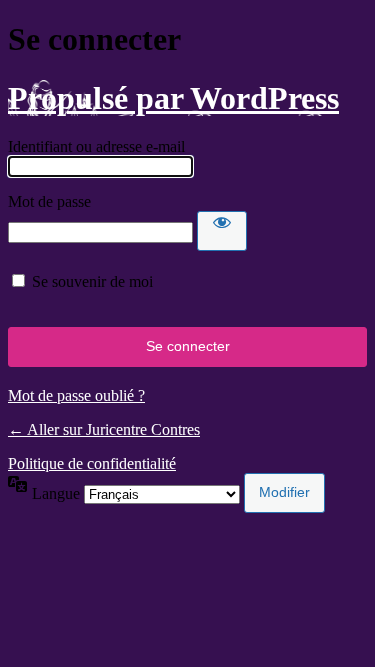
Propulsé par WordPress (173, 98)
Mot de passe (49, 201)
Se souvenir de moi (92, 281)
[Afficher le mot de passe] (222, 231)
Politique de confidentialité (92, 463)
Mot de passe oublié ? (76, 395)
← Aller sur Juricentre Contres (104, 429)
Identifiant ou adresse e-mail (96, 146)
